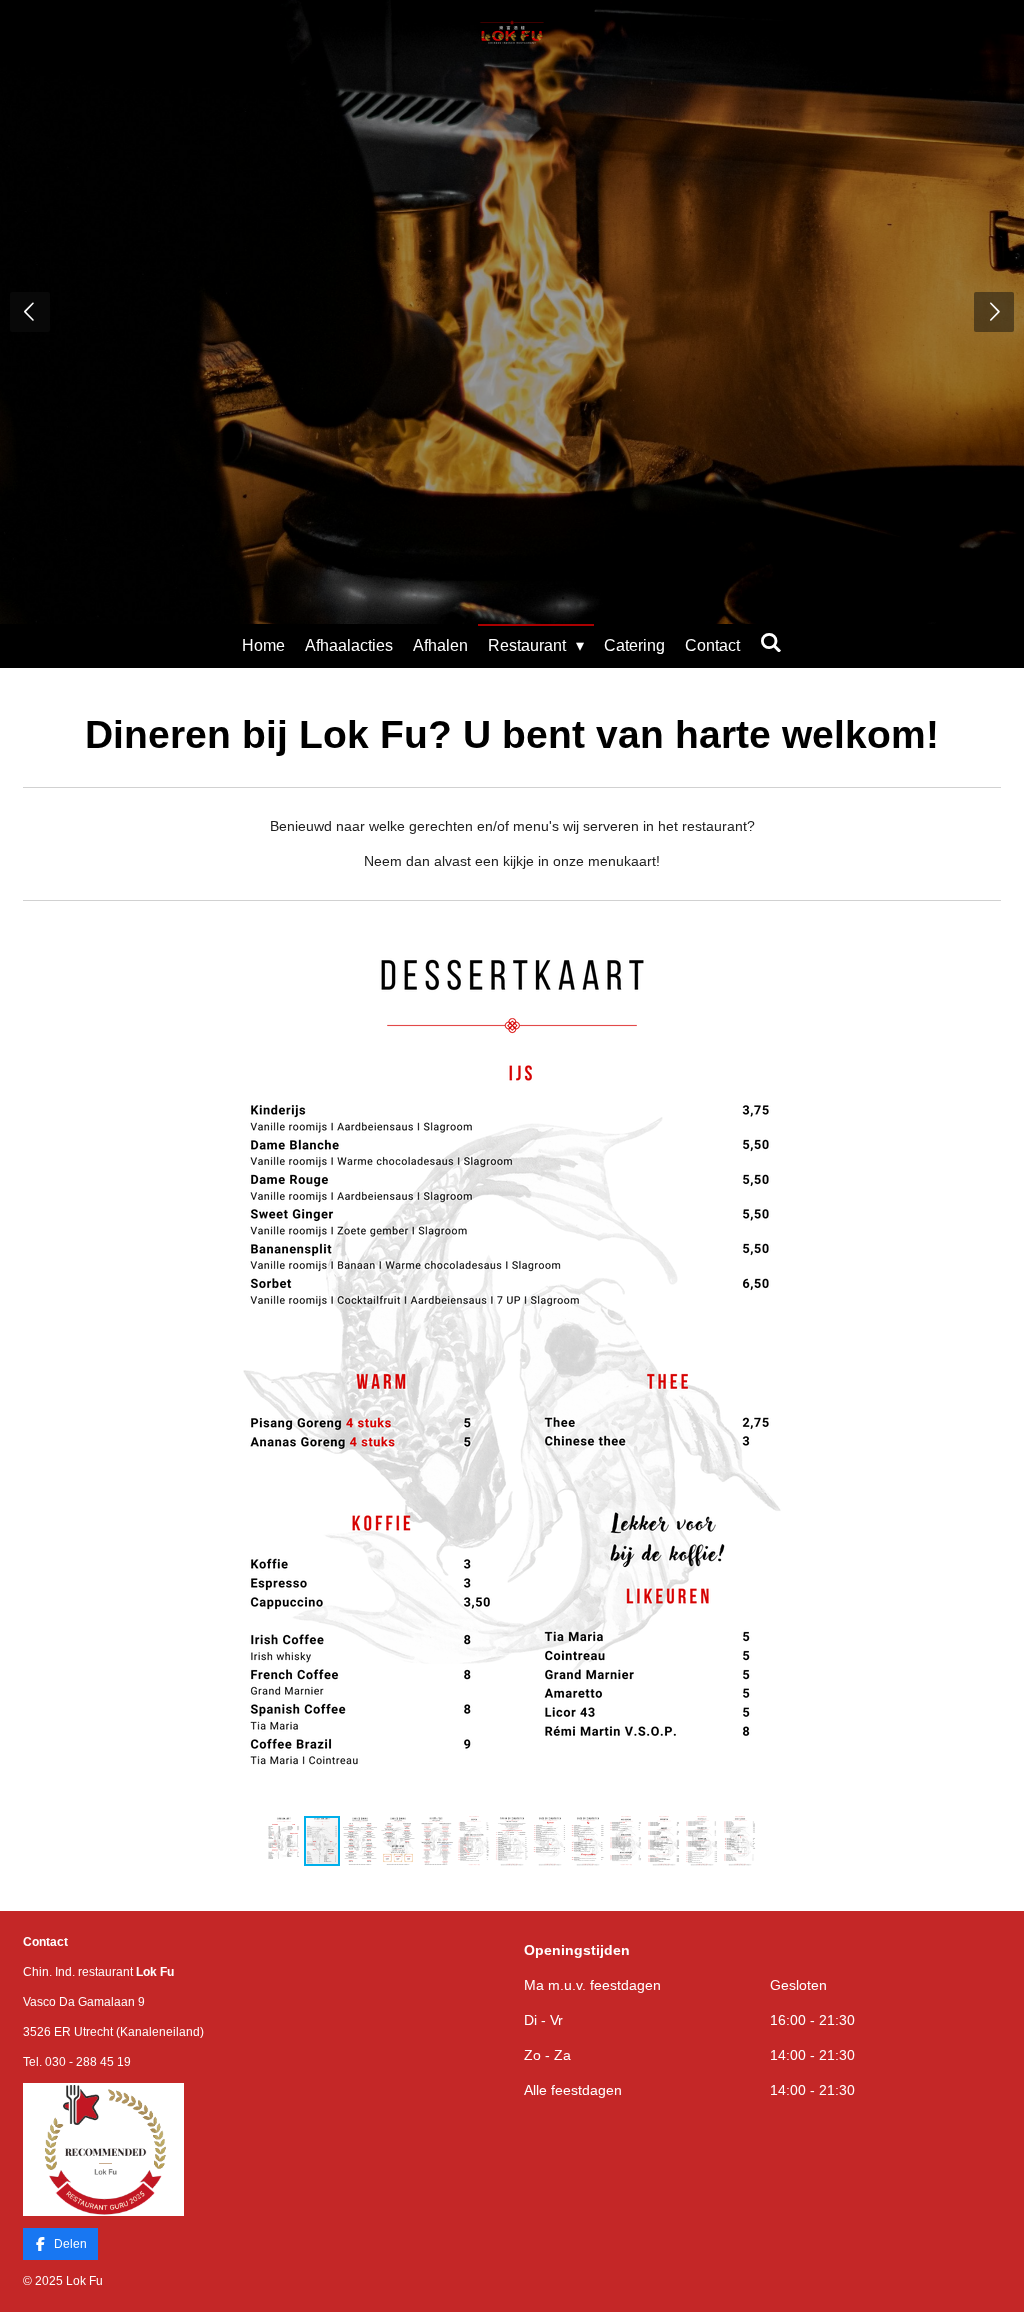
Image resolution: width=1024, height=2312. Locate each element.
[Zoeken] (771, 643)
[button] (866, 947)
